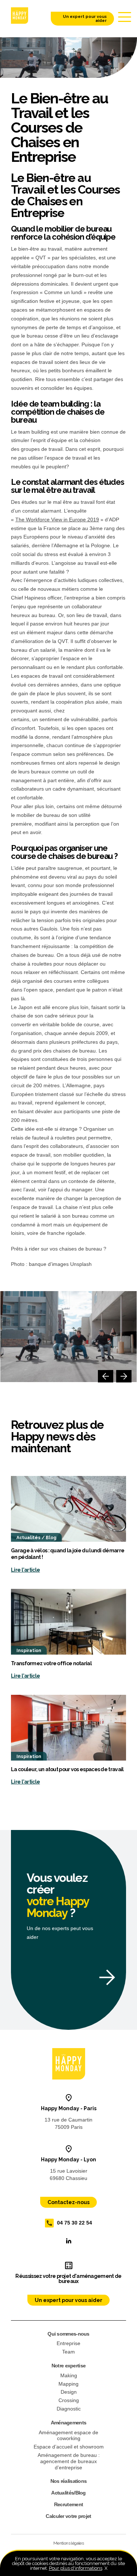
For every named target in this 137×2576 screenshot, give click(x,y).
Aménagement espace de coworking (68, 2436)
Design (69, 2392)
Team (68, 2352)
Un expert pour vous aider (85, 19)
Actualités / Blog (36, 1538)
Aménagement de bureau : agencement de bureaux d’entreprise (69, 2461)
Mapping (68, 2384)
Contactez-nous (68, 2202)
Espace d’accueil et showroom (69, 2447)
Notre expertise (69, 2366)
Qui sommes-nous (68, 2334)
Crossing (69, 2400)
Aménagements (69, 2423)
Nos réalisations (69, 2481)
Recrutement (68, 2504)
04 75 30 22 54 (75, 2222)
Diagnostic (69, 2409)
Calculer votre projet (68, 2516)
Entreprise (68, 2343)
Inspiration (29, 1651)
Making (69, 2375)
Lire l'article (25, 1570)
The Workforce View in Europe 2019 (57, 520)
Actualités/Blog (68, 2493)
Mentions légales (68, 2543)
